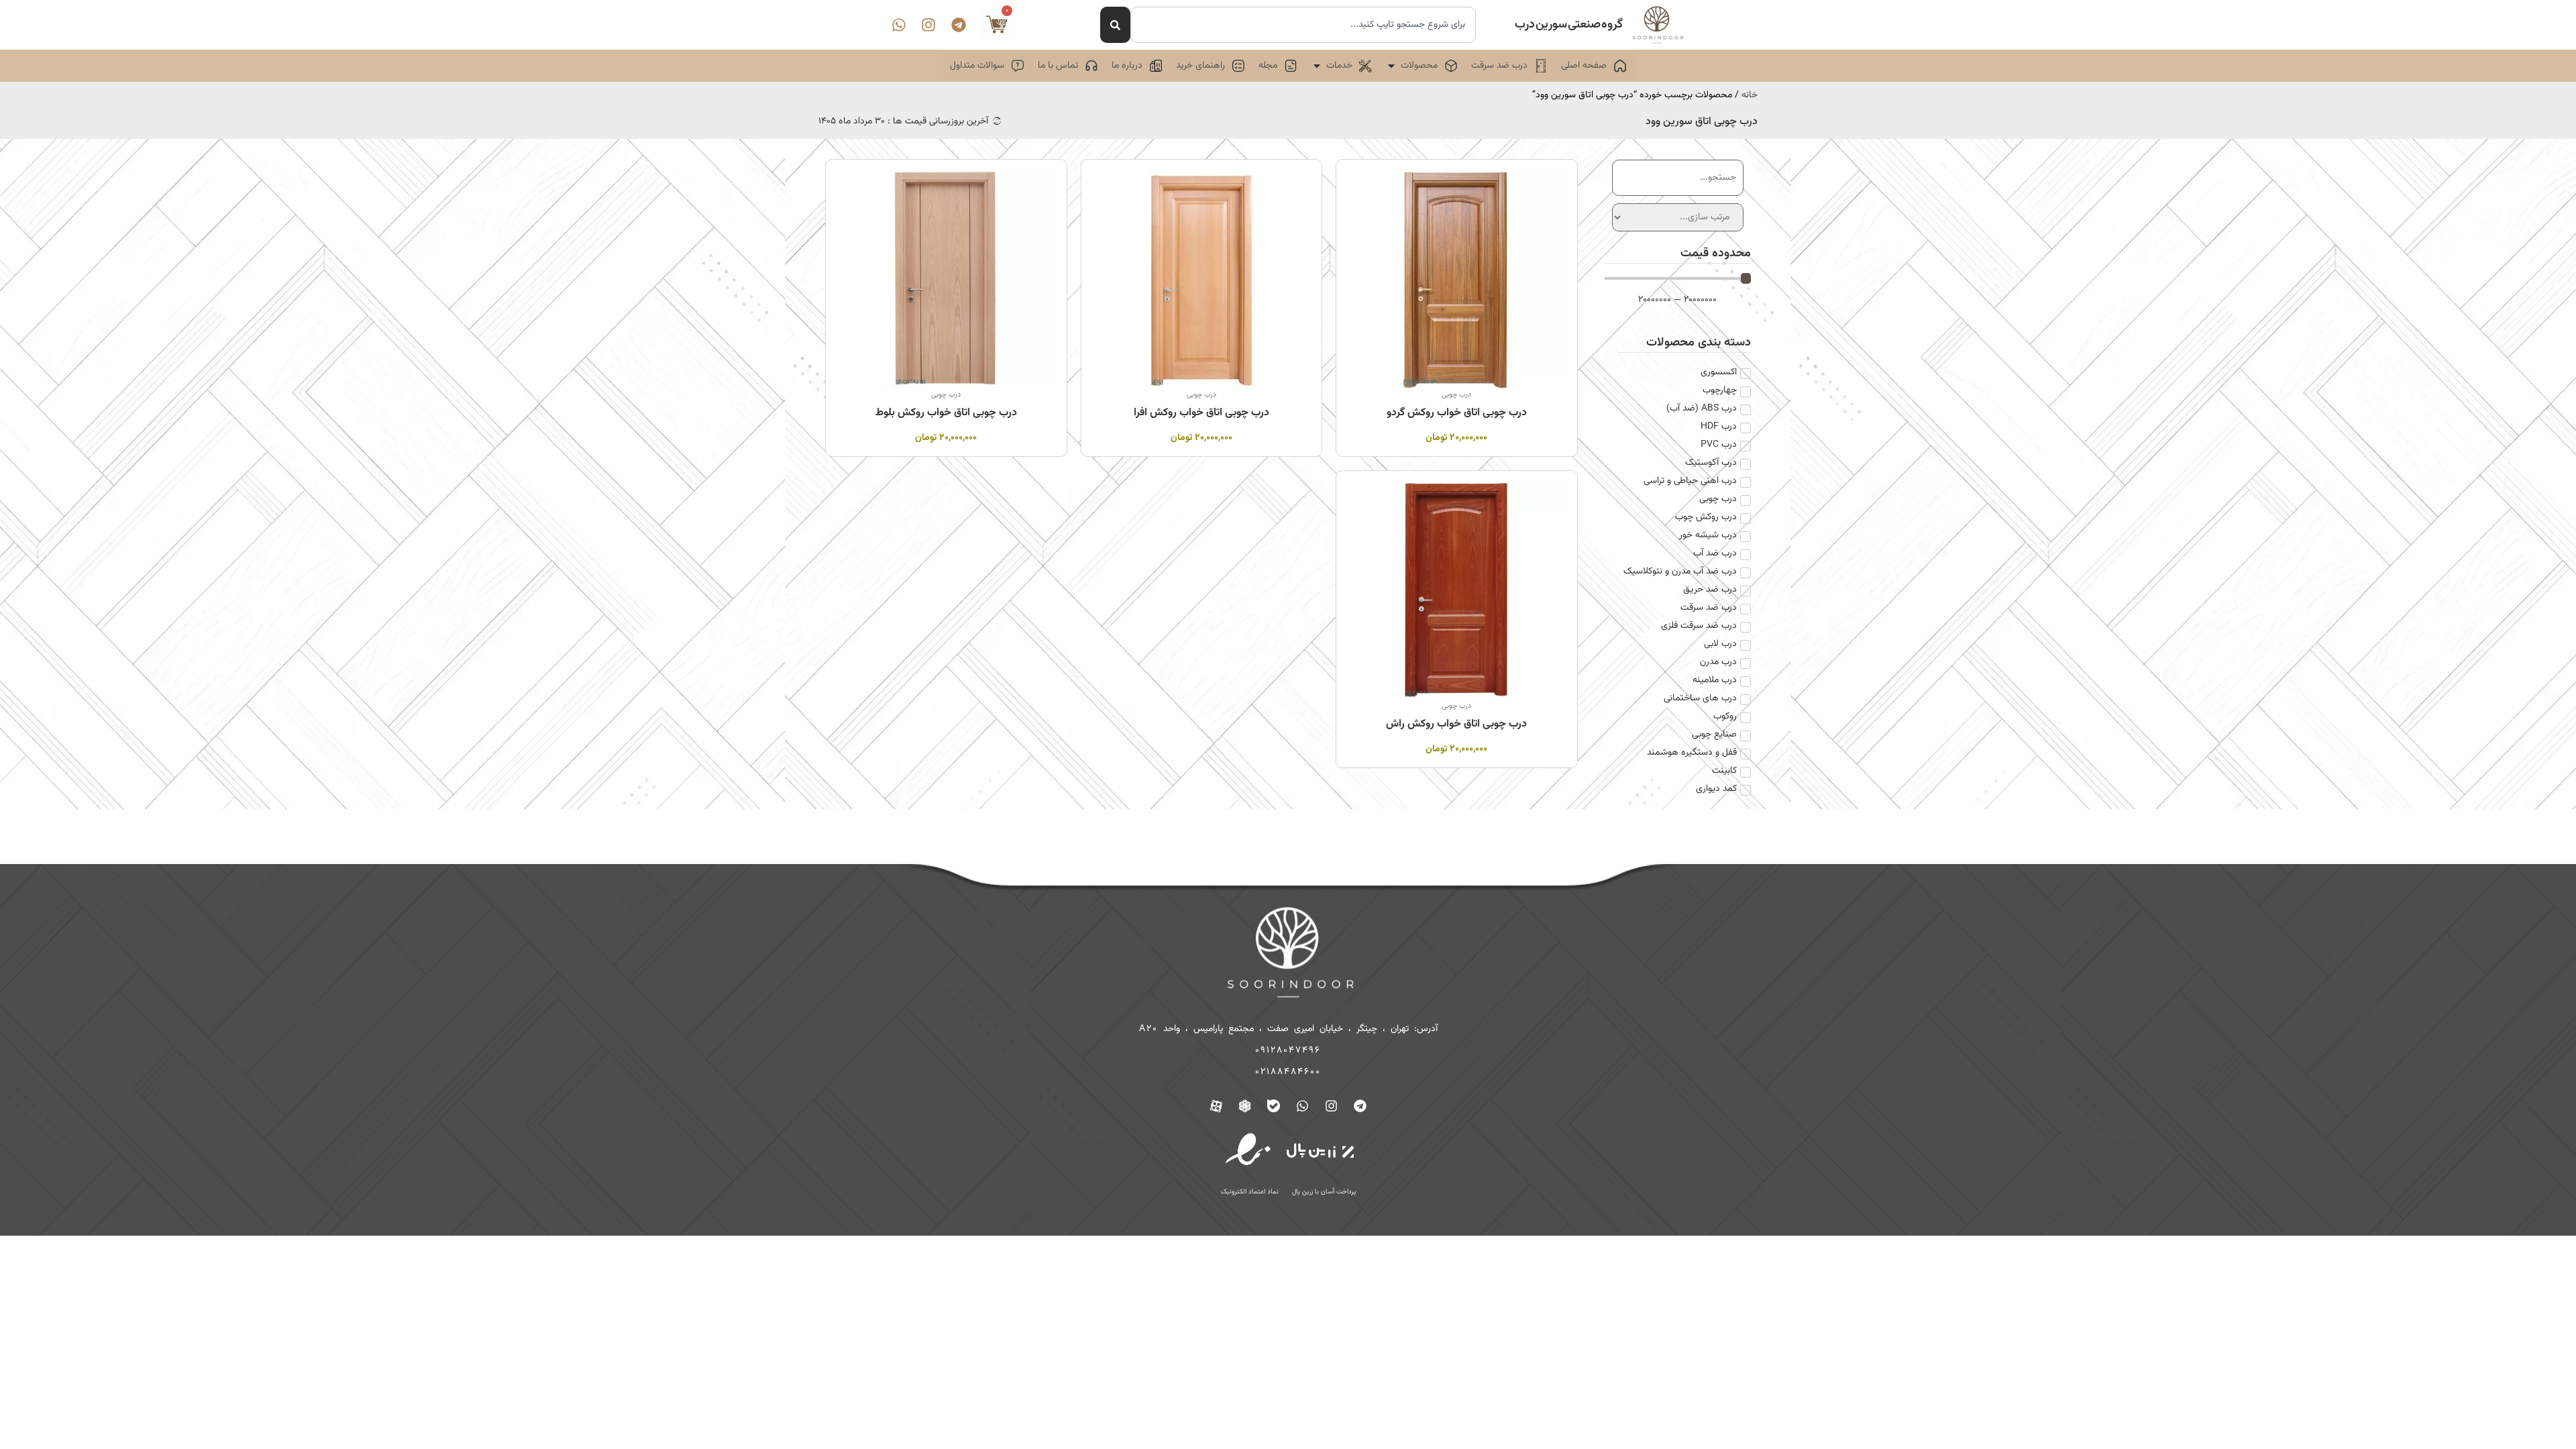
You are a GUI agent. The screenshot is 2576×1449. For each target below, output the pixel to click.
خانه (1750, 95)
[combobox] (1303, 25)
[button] (1421, 66)
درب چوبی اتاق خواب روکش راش (1456, 724)
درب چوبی (1456, 395)
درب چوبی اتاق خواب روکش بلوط (946, 413)
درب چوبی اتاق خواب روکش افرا (1201, 413)
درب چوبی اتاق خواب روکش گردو (1457, 413)
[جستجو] (1115, 25)
